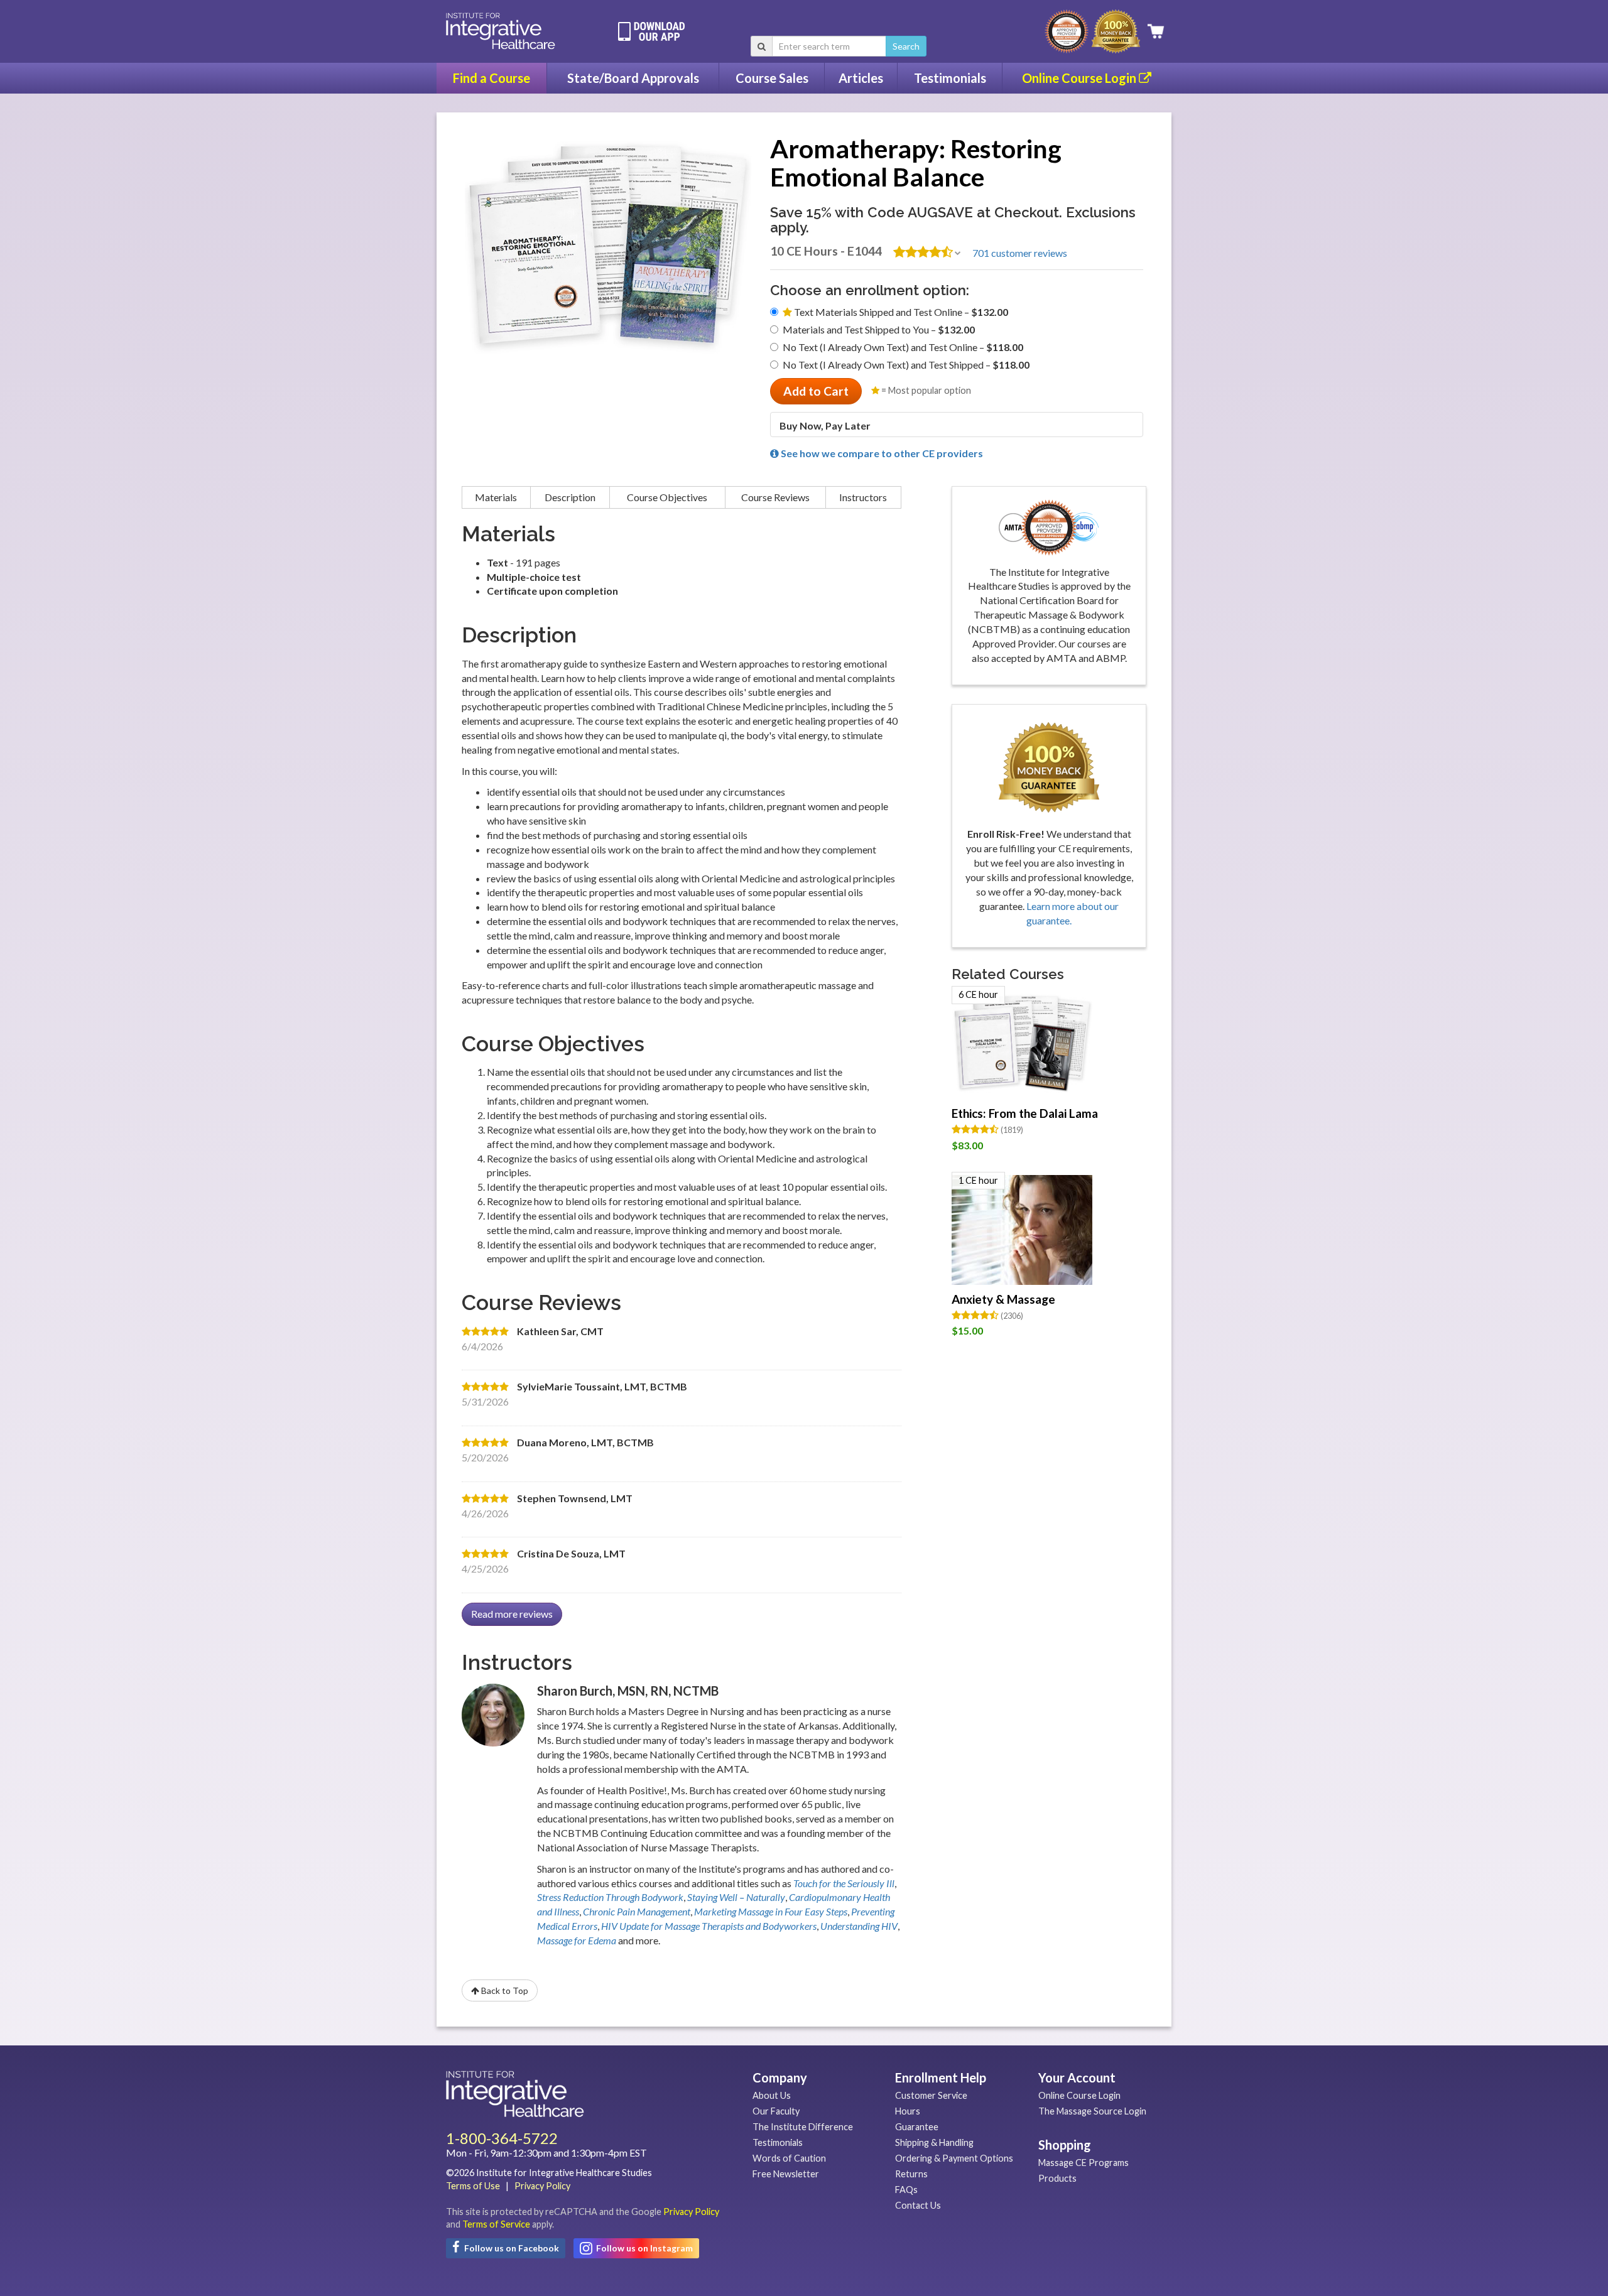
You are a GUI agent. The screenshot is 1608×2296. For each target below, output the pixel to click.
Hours (908, 2111)
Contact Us (918, 2205)
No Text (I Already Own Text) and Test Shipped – (906, 365)
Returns (911, 2174)
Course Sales (772, 78)
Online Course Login (1080, 78)
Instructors (863, 497)
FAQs (906, 2190)
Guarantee (917, 2127)
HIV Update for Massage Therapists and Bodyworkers (709, 1926)
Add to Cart (816, 391)
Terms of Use (473, 2186)
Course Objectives (667, 497)
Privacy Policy (542, 2186)
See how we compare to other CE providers (881, 453)
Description (570, 497)
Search (906, 46)
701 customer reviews (1020, 253)
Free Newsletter (786, 2174)
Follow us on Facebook (511, 2248)
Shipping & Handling (934, 2142)
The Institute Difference (803, 2127)
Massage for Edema (577, 1940)
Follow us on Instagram (644, 2248)
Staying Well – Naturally (736, 1897)
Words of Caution (789, 2158)
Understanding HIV (859, 1926)
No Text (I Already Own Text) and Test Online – (903, 347)
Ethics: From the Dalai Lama (1025, 1113)
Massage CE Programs (1084, 2163)
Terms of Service (496, 2224)
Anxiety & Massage (1003, 1299)
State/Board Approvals (633, 78)
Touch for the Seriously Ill (844, 1883)
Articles (861, 78)
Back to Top (504, 1990)
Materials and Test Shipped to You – (879, 329)
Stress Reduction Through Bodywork (610, 1897)
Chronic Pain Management (637, 1911)
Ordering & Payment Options (954, 2158)
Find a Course (492, 78)
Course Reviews (775, 497)
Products (1057, 2178)
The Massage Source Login (1092, 2111)
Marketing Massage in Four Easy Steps (771, 1911)
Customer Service (931, 2095)
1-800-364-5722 (502, 2138)
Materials (496, 497)
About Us (772, 2095)
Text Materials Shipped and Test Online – (900, 312)
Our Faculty (776, 2111)
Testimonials (950, 78)
